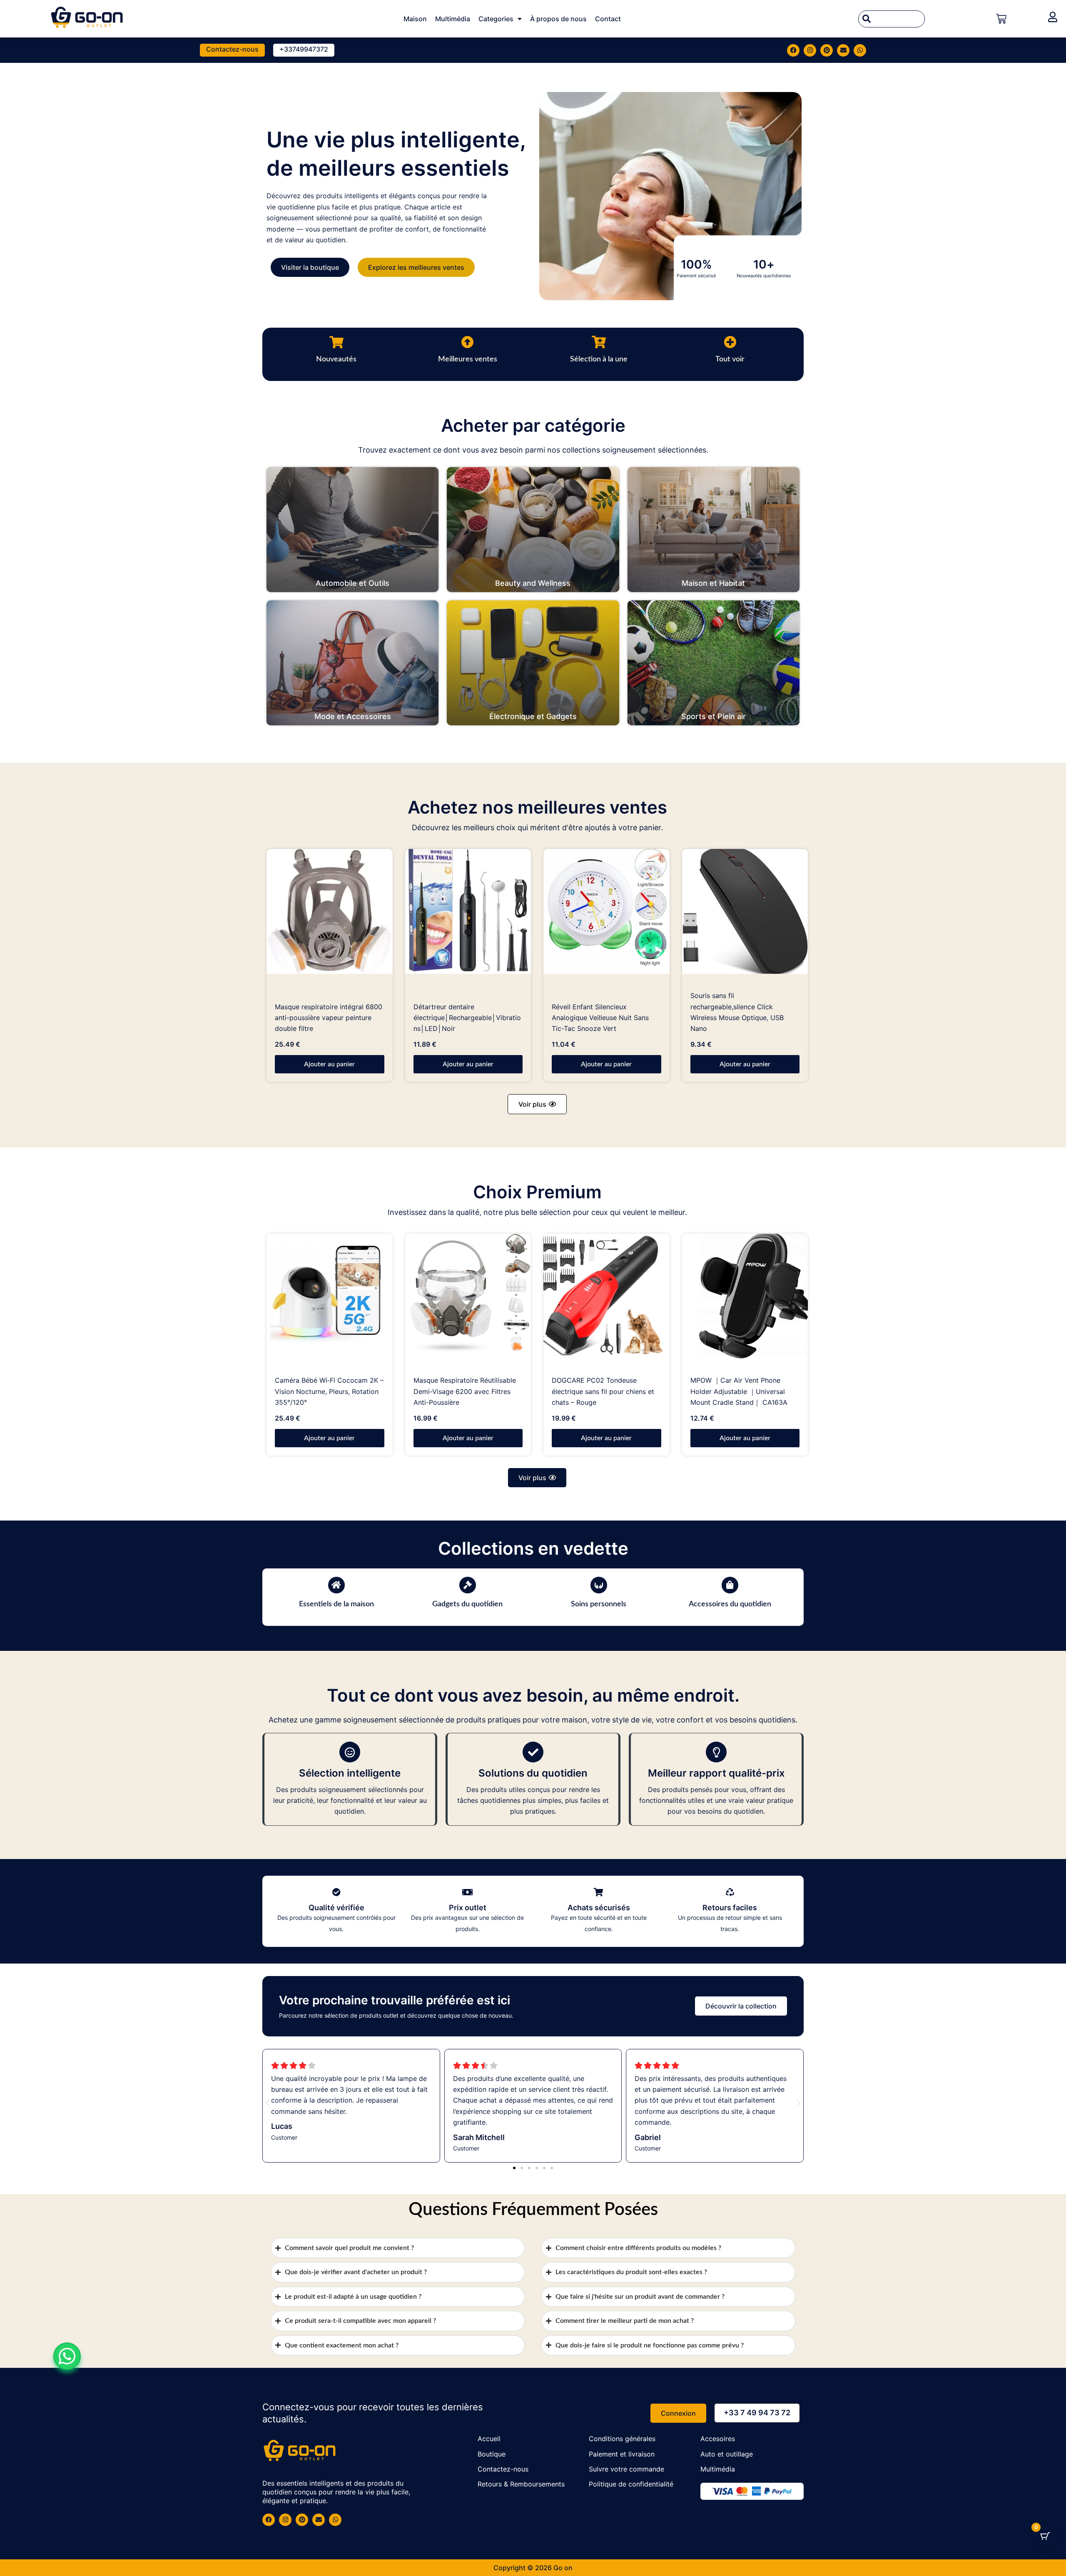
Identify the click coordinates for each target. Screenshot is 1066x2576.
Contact (608, 19)
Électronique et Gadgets (533, 716)
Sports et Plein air (714, 716)
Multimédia (453, 19)
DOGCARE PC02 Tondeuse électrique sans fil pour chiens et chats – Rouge (603, 1391)
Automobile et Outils (352, 583)
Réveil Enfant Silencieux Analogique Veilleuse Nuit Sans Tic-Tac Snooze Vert (600, 1018)
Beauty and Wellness (533, 583)
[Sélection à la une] (599, 342)
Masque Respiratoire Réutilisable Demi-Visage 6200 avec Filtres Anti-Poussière (465, 1391)
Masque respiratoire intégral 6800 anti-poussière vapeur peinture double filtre (329, 1018)
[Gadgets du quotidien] (468, 1585)
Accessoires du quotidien (730, 1604)
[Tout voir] (730, 342)
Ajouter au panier (329, 1064)
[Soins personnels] (599, 1585)
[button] (537, 1104)
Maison (415, 19)
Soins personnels (599, 1604)
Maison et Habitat (713, 583)
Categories (496, 19)
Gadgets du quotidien (467, 1604)
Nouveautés (336, 359)
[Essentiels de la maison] (336, 1585)
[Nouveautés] (336, 342)
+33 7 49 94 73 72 (757, 2413)
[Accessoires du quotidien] (730, 1585)
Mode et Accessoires (353, 716)
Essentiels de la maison (336, 1604)
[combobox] (892, 19)
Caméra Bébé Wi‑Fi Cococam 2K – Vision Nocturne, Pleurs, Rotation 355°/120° (329, 1391)
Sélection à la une (599, 359)
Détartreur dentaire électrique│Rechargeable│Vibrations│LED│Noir (467, 1018)
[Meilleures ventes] (468, 342)
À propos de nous (558, 19)
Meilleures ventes (468, 359)
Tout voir (730, 359)
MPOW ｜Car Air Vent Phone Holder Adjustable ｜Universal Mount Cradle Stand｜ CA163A (739, 1391)
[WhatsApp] (67, 2356)
